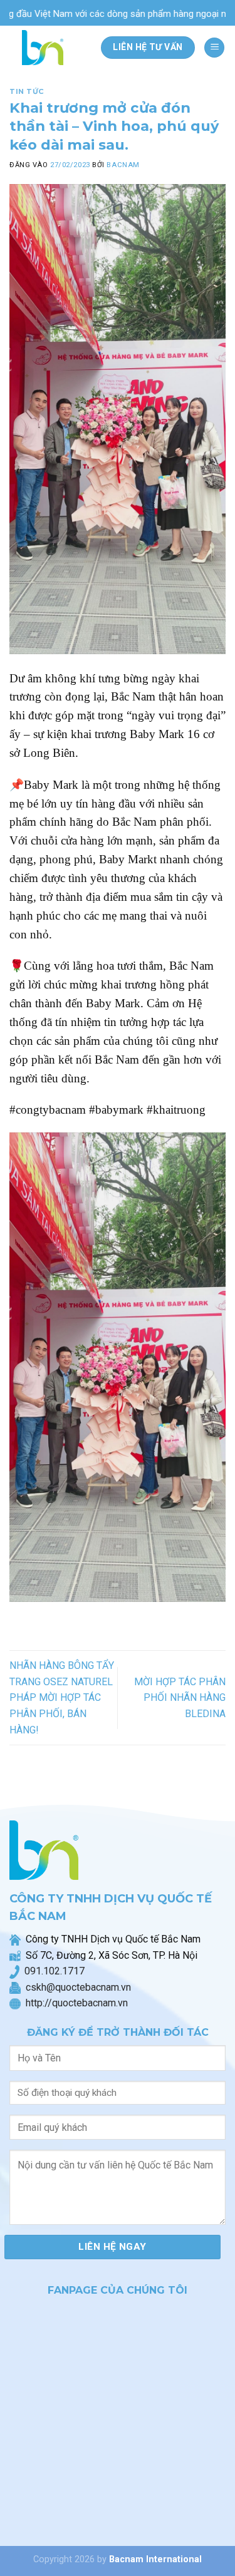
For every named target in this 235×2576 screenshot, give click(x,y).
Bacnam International (155, 2559)
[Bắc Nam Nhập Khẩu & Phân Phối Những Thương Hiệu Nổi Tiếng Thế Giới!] (46, 48)
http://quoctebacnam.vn (74, 2003)
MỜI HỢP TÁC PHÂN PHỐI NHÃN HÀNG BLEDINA (180, 1698)
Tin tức (27, 91)
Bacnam (123, 165)
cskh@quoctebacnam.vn (76, 1987)
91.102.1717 (57, 1971)
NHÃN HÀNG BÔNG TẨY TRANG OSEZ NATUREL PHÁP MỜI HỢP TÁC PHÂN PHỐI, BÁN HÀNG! (62, 1697)
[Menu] (214, 48)
